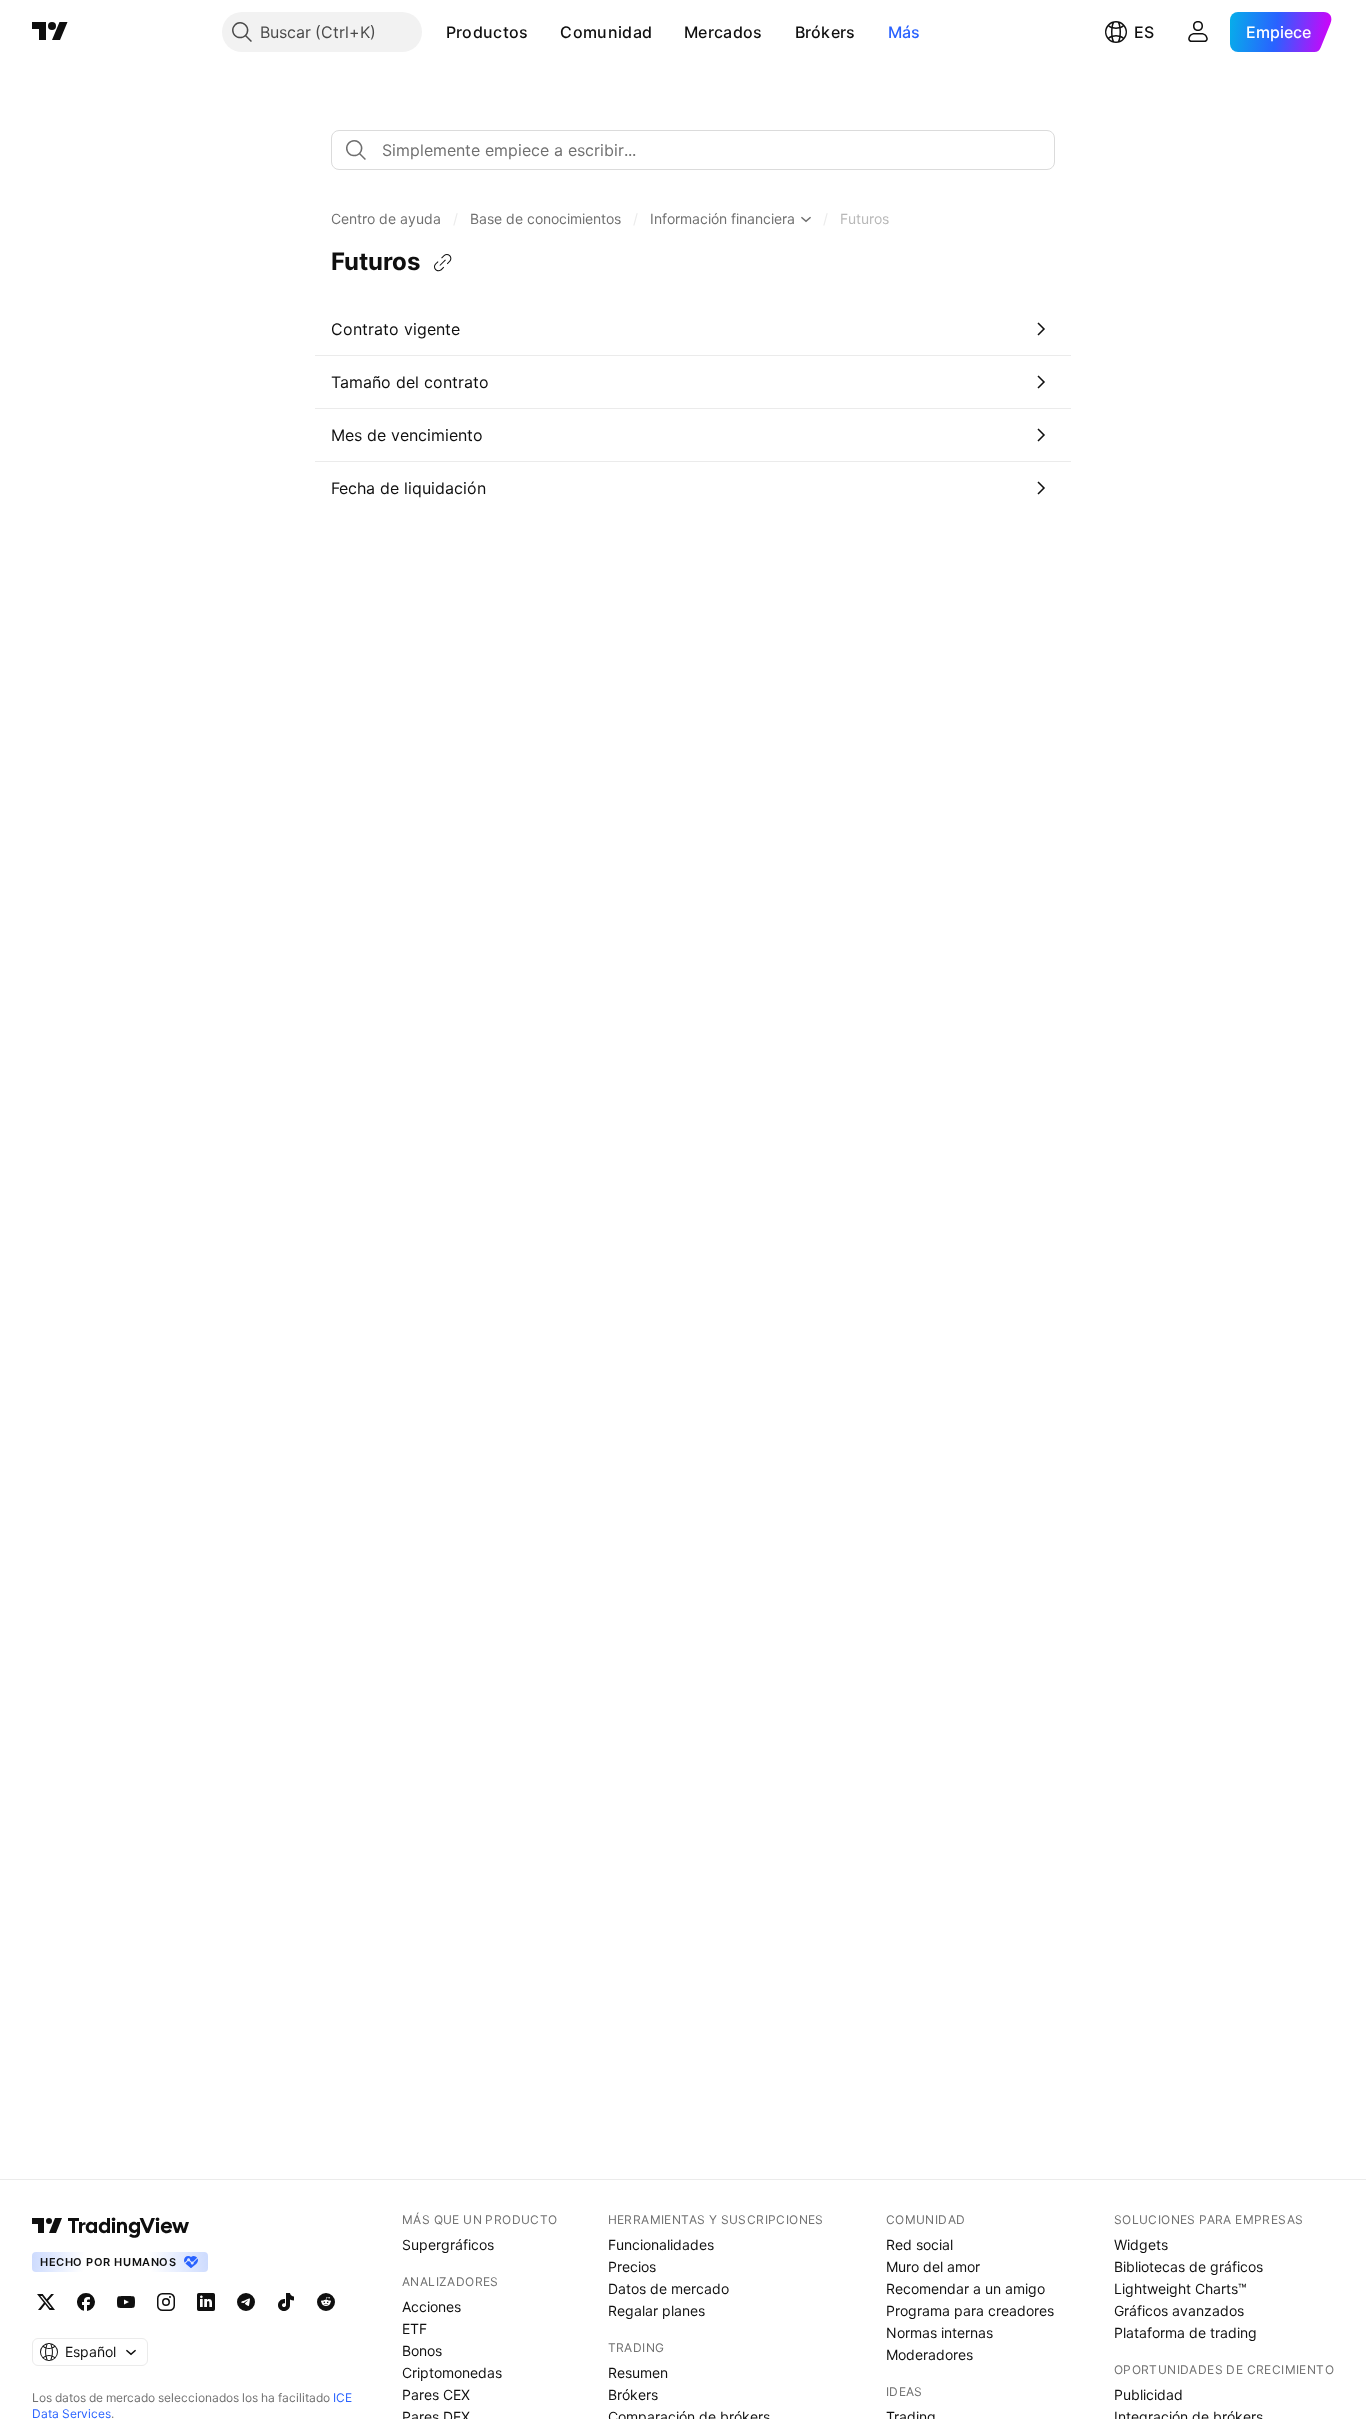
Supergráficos (448, 2244)
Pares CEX (436, 2394)
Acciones (431, 2306)
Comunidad (606, 32)
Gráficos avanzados (1179, 2310)
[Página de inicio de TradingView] (50, 32)
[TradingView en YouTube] (126, 2302)
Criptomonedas (452, 2372)
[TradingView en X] (46, 2302)
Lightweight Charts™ (1180, 2288)
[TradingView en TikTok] (286, 2302)
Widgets (1141, 2244)
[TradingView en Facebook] (86, 2302)
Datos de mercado (668, 2288)
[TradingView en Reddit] (326, 2302)
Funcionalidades (661, 2244)
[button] (543, 32)
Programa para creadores (970, 2310)
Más (904, 32)
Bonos (422, 2350)
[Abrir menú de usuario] (1198, 32)
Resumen (638, 2372)
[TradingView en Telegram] (246, 2302)
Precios (632, 2266)
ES (1144, 32)
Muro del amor (933, 2266)
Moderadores (929, 2354)
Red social (919, 2244)
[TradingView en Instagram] (166, 2302)
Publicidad (1148, 2394)
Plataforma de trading (1185, 2332)
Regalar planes (656, 2310)
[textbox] (701, 150)
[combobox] (693, 150)
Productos (487, 32)
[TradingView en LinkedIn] (206, 2302)
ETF (414, 2328)
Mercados (723, 32)
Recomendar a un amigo (965, 2288)
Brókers (825, 32)
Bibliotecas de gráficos (1188, 2266)
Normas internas (939, 2332)
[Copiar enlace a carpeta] (443, 263)
